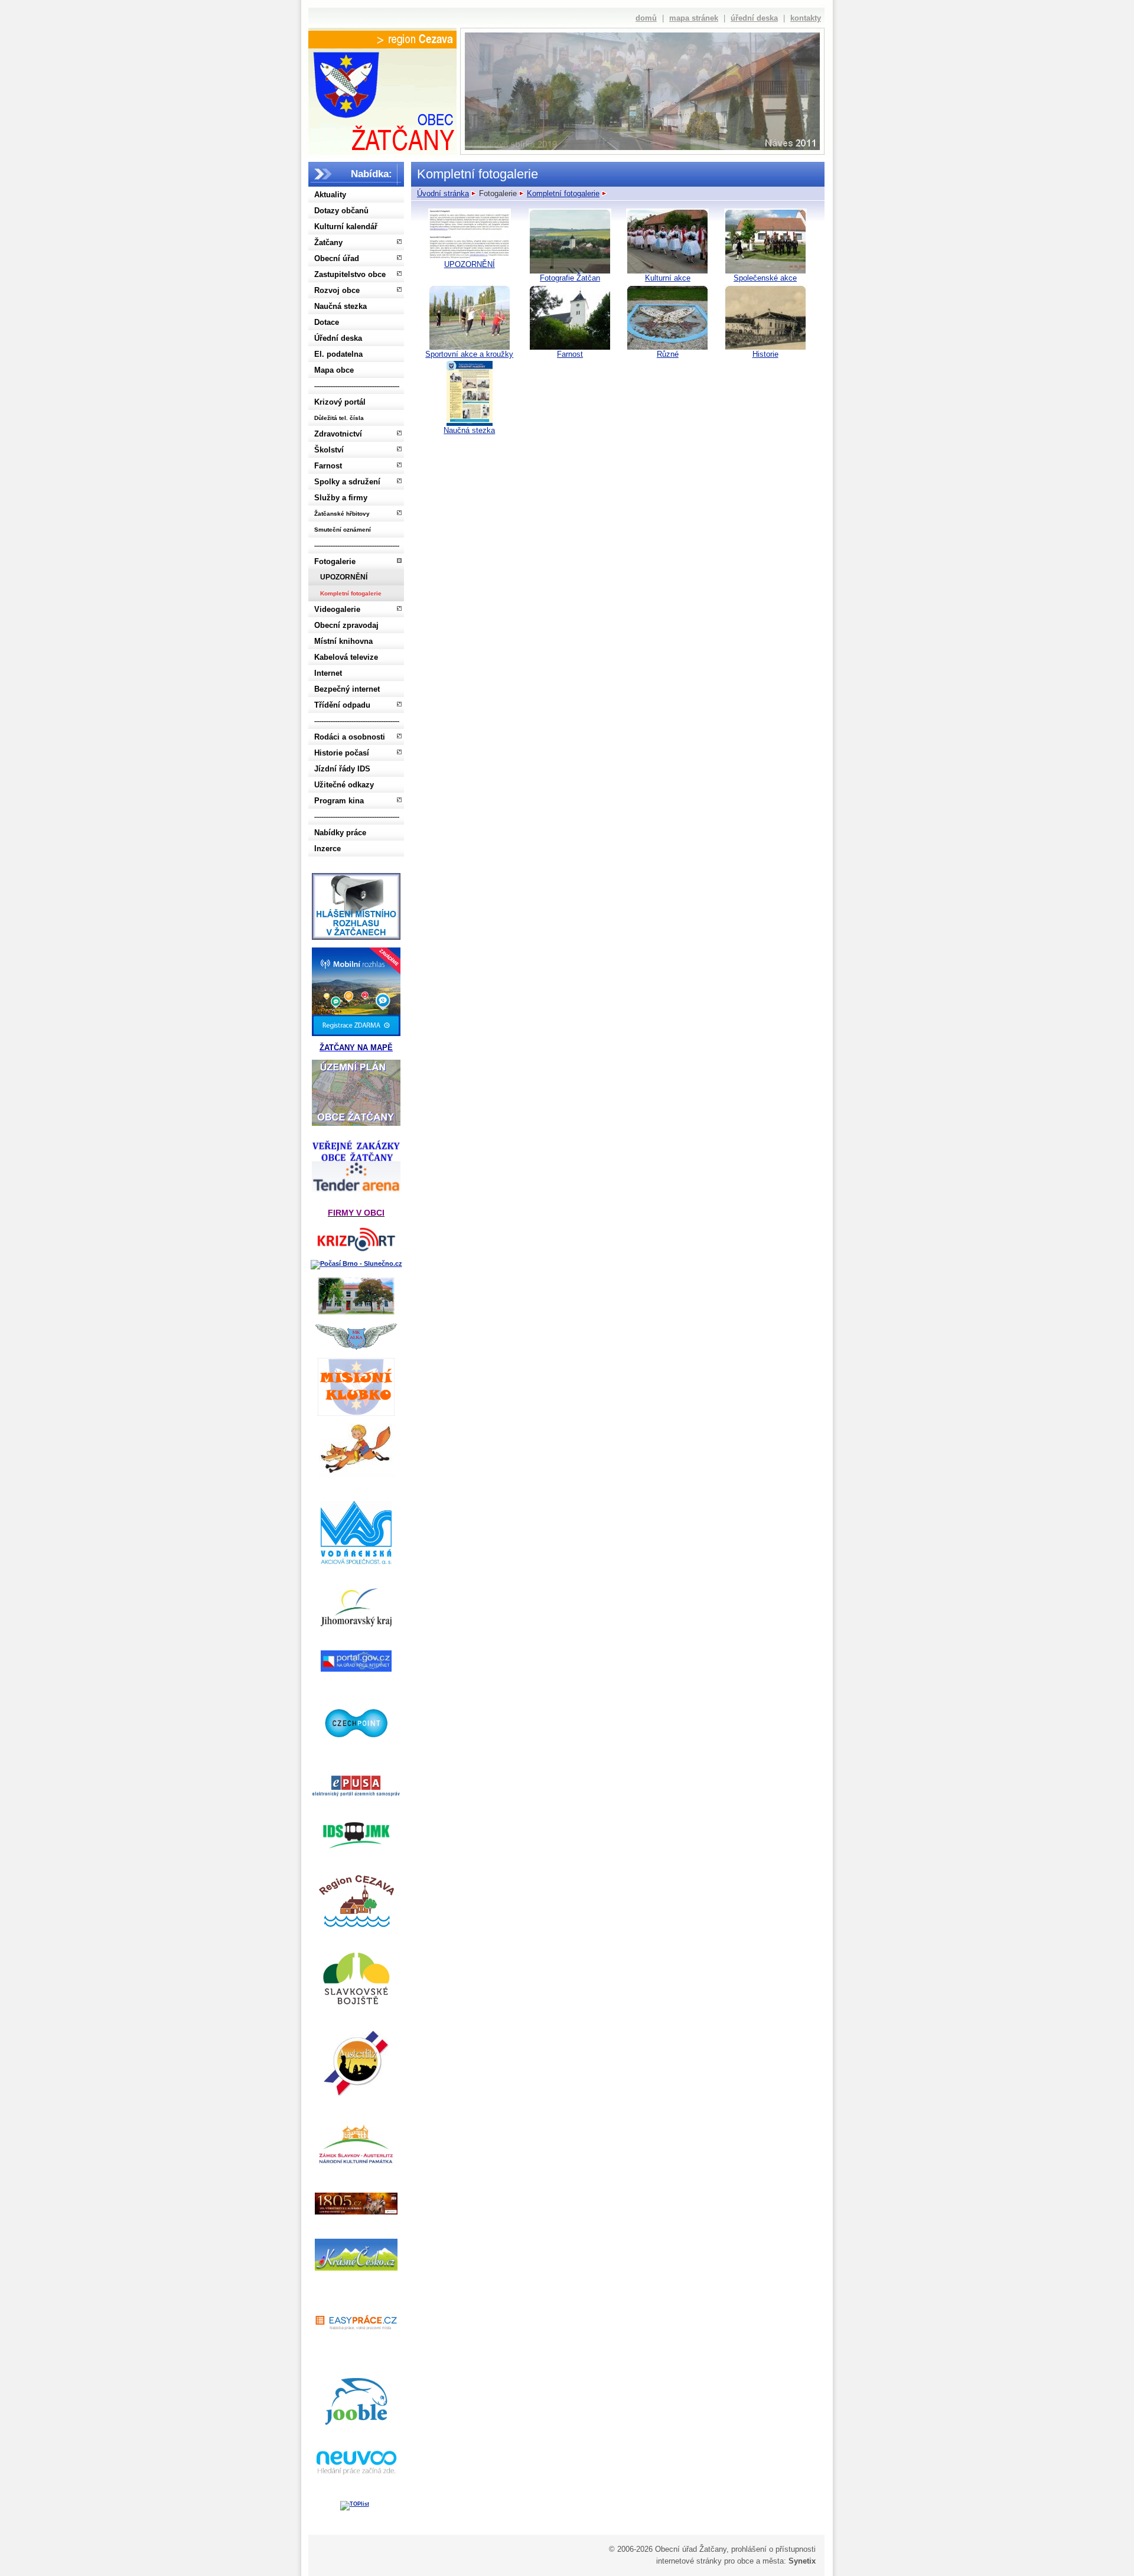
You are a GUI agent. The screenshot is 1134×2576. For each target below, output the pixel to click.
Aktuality (330, 195)
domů (646, 18)
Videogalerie (337, 609)
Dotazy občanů (341, 211)
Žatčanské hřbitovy (342, 514)
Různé (668, 354)
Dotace (327, 322)
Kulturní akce (668, 278)
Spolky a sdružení (347, 482)
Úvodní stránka (443, 193)
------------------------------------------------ (357, 386)
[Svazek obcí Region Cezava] (382, 40)
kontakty (806, 18)
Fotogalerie (335, 561)
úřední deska (754, 18)
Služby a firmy (341, 498)
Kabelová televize (346, 657)
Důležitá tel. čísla (339, 418)
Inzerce (328, 849)
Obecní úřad (337, 258)
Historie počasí (342, 753)
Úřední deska (338, 338)
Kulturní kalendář (346, 227)
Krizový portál (340, 402)
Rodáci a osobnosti (350, 737)
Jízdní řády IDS (342, 769)
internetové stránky (689, 2561)
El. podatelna (338, 354)
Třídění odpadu (342, 705)
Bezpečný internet (347, 689)
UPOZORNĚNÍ (344, 577)
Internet (328, 673)
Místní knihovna (343, 641)
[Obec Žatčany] (382, 99)
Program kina (339, 801)
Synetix (802, 2561)
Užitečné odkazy (344, 785)
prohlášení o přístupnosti (773, 2549)
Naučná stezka (340, 306)
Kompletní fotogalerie (351, 593)
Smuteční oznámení (343, 530)
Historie (765, 354)
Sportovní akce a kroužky (469, 354)
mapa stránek (694, 18)
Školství (329, 450)
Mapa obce (334, 370)
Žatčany (328, 242)
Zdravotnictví (338, 434)
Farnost (328, 466)
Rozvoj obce (337, 290)
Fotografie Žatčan (570, 278)
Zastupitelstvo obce (350, 274)
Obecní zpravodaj (346, 625)
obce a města (760, 2561)
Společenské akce (765, 278)
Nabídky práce (340, 833)
